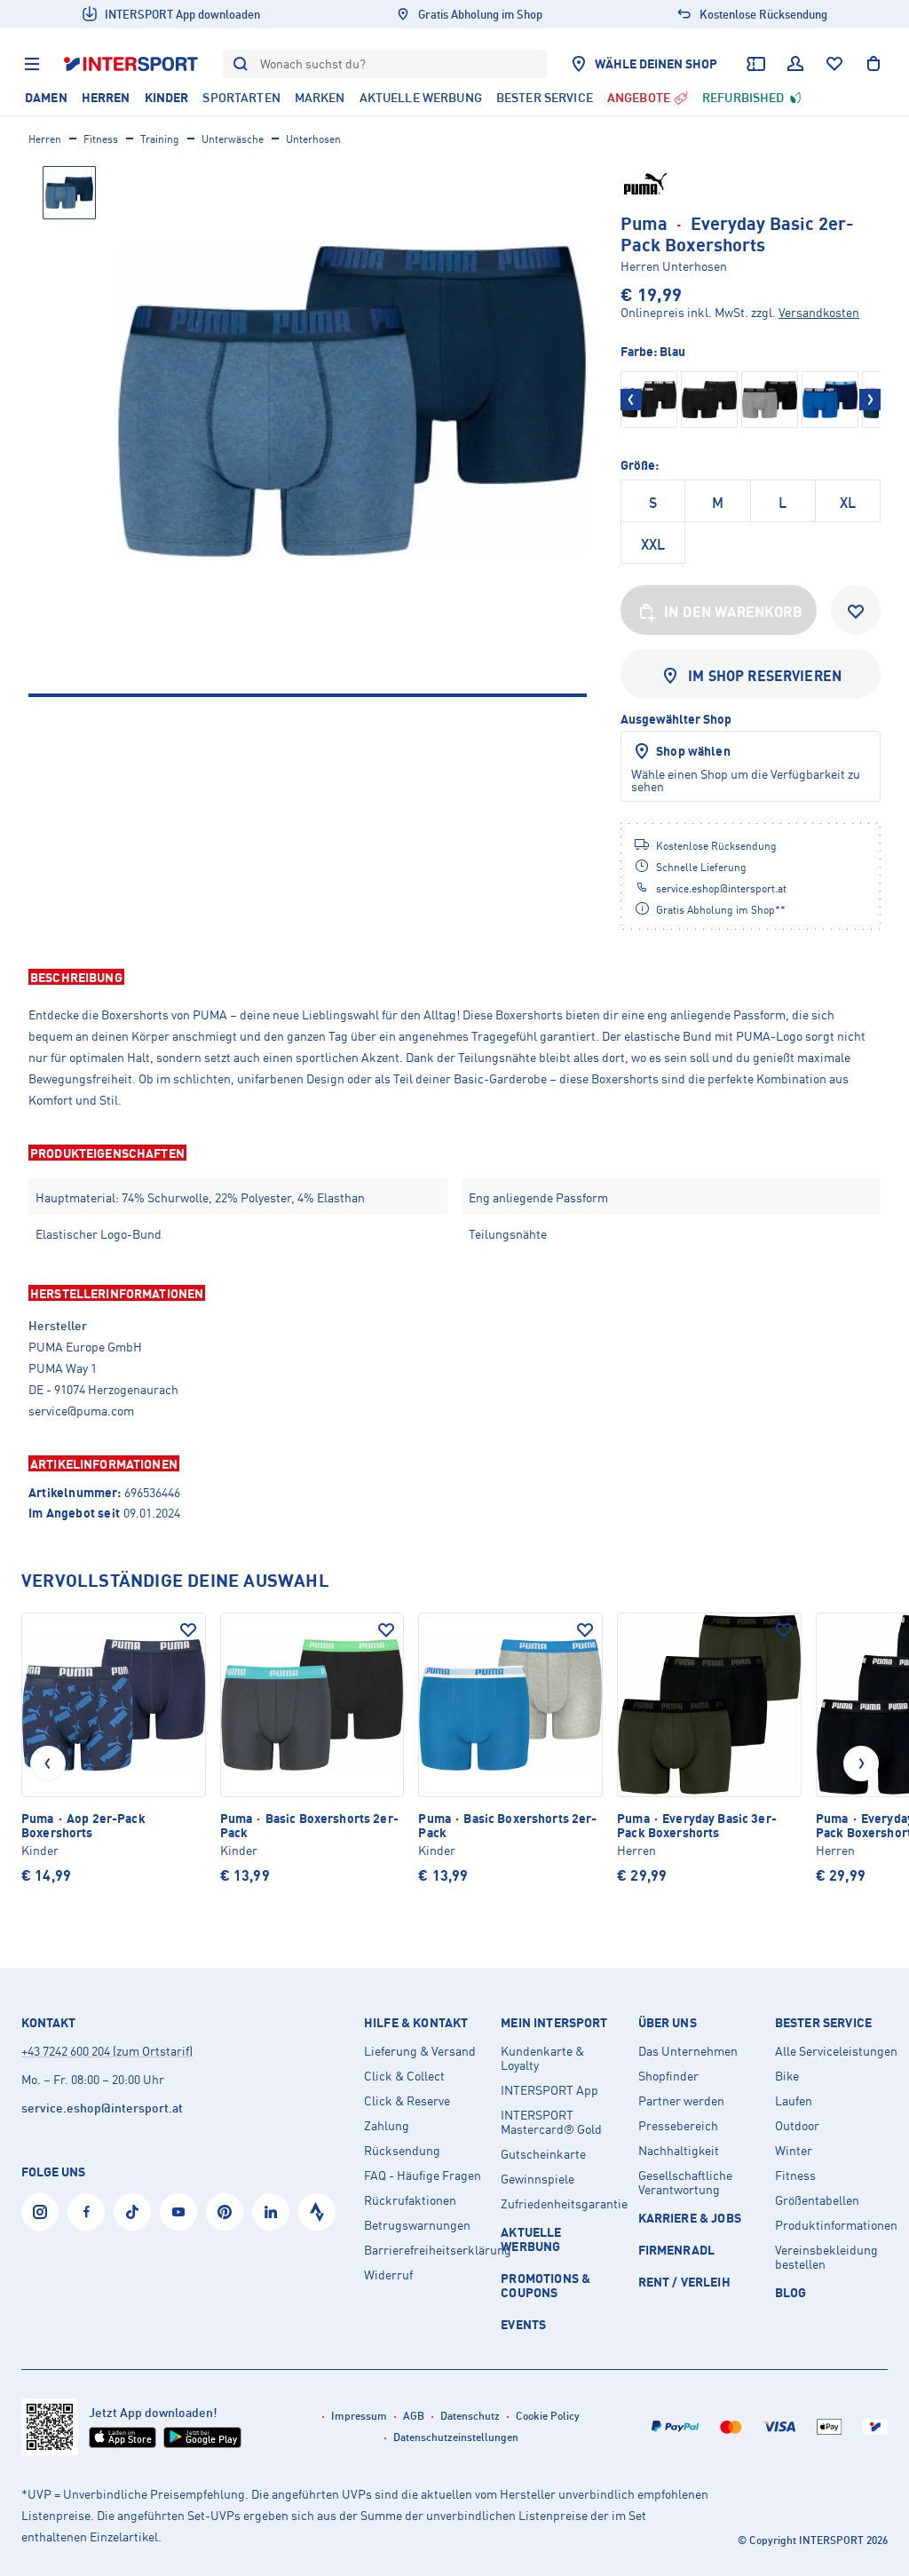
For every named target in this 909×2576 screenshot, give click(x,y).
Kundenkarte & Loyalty (542, 2058)
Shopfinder (668, 2076)
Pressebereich (678, 2126)
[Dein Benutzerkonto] (795, 64)
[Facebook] (86, 2212)
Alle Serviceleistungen (836, 2051)
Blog (791, 2292)
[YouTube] (178, 2212)
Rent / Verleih (684, 2282)
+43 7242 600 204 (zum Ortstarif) (107, 2051)
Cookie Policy (548, 2416)
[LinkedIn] (271, 2212)
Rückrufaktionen (410, 2200)
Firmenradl (677, 2250)
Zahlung (387, 2126)
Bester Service (823, 2023)
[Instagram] (40, 2212)
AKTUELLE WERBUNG (531, 2239)
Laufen (794, 2101)
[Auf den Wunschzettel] (188, 1630)
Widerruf (388, 2275)
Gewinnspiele (537, 2179)
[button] (454, 977)
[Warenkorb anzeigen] (873, 64)
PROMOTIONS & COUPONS (545, 2285)
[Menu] (32, 64)
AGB (414, 2416)
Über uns (668, 2023)
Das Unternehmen (688, 2051)
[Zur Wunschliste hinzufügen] (856, 610)
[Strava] (317, 2212)
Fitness (101, 139)
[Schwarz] (649, 400)
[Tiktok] (132, 2212)
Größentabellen (817, 2200)
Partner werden (681, 2101)
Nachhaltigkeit (679, 2151)
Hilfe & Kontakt (416, 2023)
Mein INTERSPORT (554, 2023)
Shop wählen (693, 751)
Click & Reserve (407, 2101)
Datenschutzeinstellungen (456, 2437)
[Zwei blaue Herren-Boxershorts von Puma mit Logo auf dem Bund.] (352, 401)
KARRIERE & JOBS (690, 2218)
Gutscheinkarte (543, 2154)
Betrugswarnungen (417, 2225)
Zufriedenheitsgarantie (562, 2204)
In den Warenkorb (733, 612)
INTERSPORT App (549, 2090)
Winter (794, 2151)
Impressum (359, 2416)
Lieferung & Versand (420, 2051)
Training (160, 139)
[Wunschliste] (834, 64)
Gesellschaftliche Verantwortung (685, 2183)
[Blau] (830, 400)
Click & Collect (404, 2076)
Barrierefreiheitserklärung (425, 2250)
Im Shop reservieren (765, 676)
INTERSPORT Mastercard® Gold (551, 2122)
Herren (45, 139)
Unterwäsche (233, 139)
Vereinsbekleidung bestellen (826, 2257)
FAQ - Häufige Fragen (423, 2176)
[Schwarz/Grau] (770, 400)
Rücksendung (402, 2151)
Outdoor (797, 2126)
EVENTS (523, 2324)
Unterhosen (313, 139)
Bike (787, 2076)
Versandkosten (819, 312)
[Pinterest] (225, 2212)
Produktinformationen (836, 2225)
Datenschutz (470, 2416)
